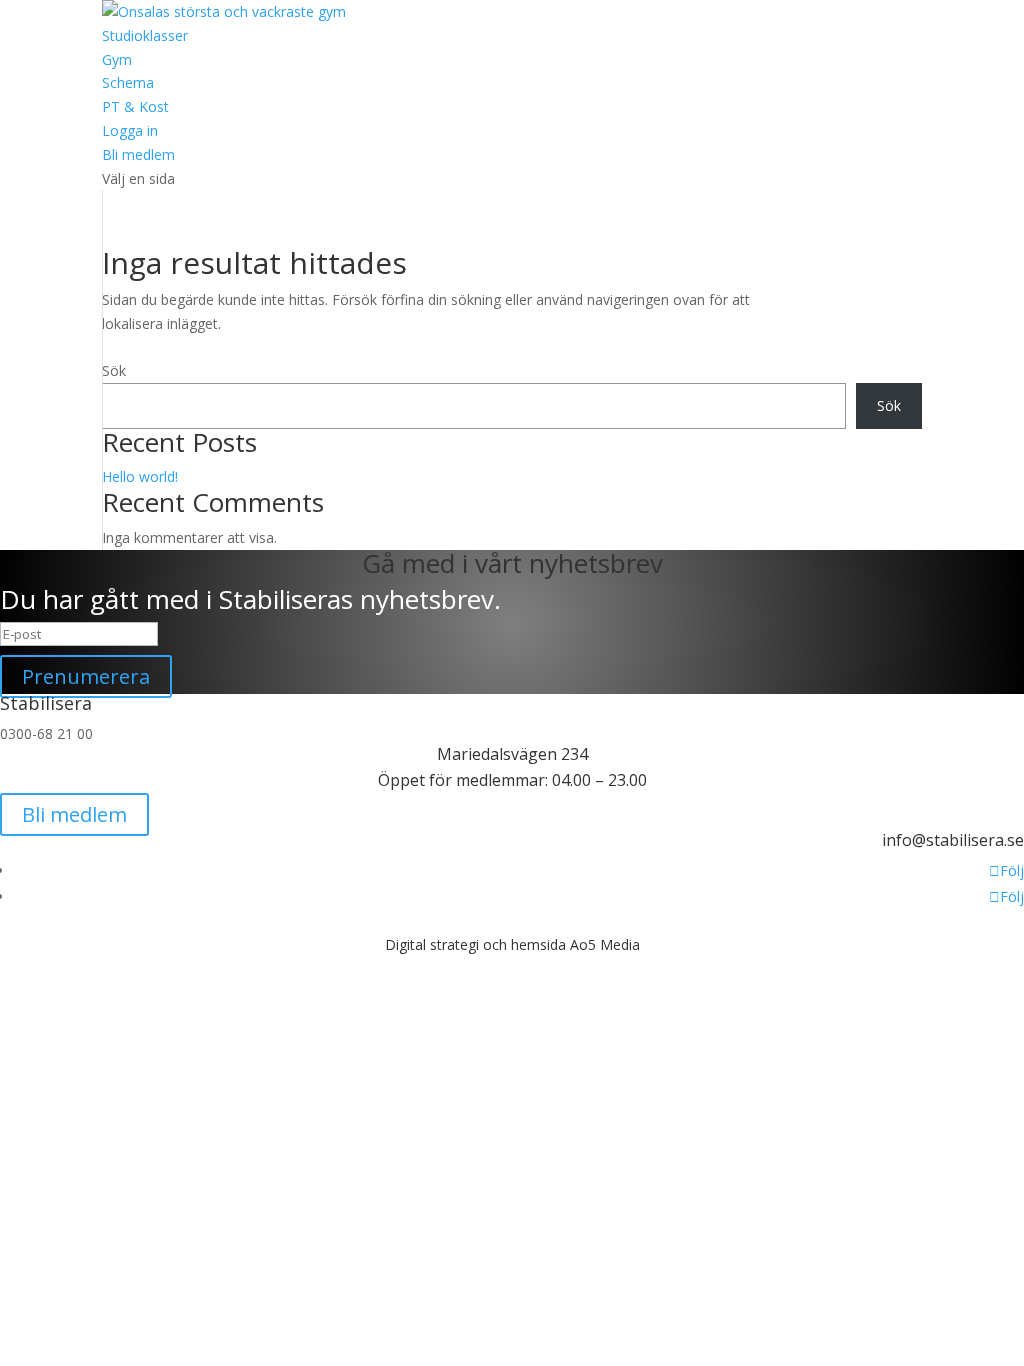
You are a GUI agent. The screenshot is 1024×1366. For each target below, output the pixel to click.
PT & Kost (135, 106)
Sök (114, 370)
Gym (117, 59)
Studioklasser (145, 35)
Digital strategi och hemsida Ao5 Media (512, 944)
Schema (128, 82)
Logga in (130, 130)
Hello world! (140, 476)
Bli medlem (138, 154)
